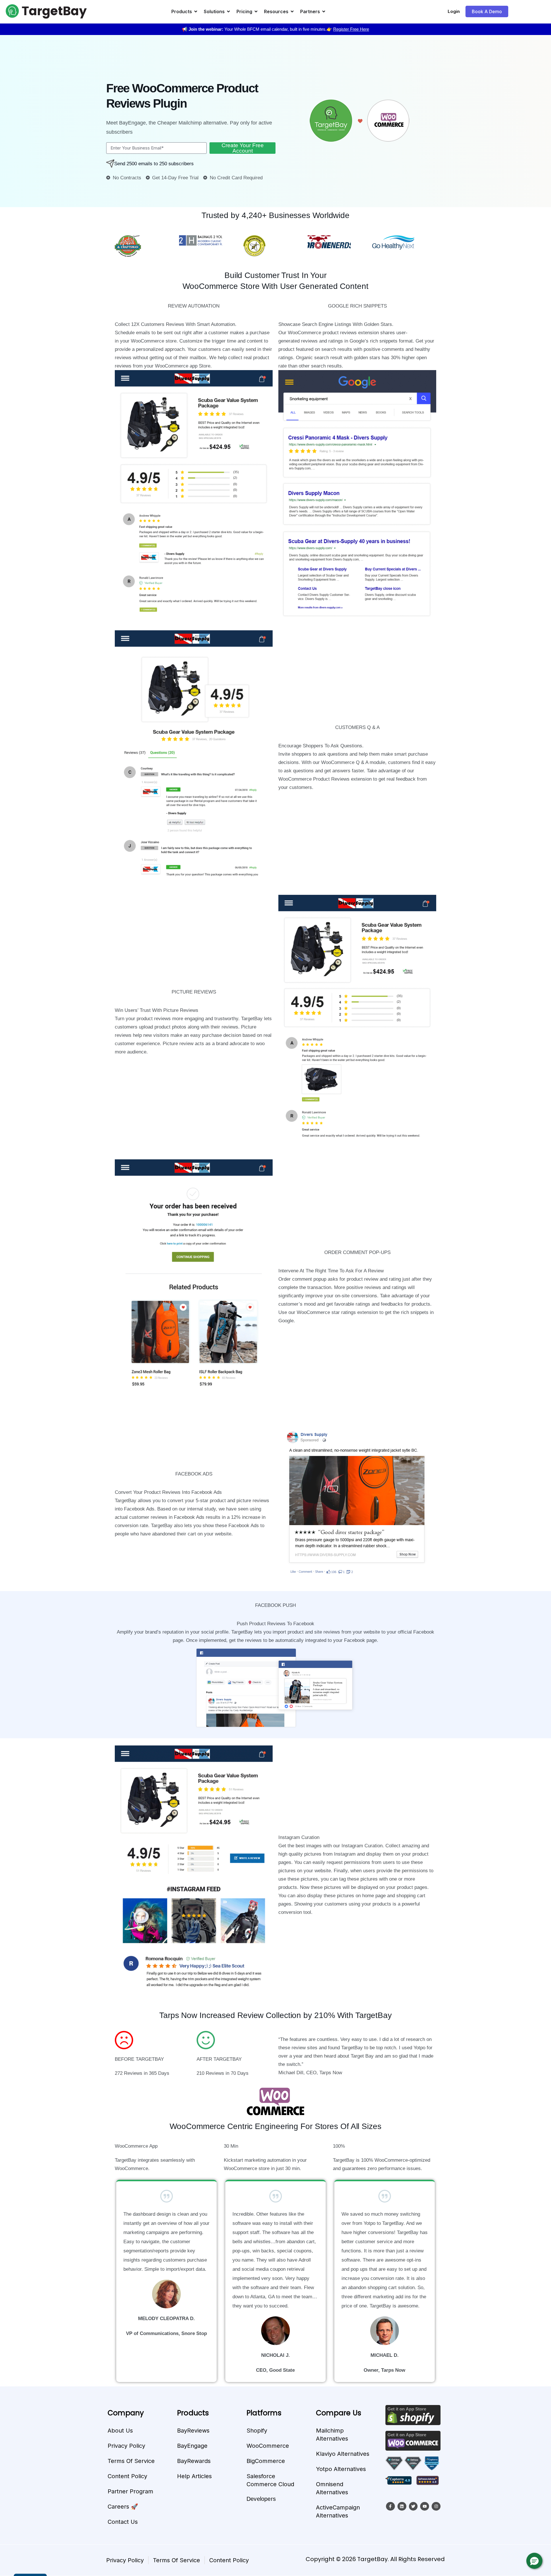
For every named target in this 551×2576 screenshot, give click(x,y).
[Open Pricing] (256, 11)
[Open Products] (196, 11)
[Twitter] (413, 2506)
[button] (534, 2561)
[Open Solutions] (228, 11)
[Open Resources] (292, 11)
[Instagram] (436, 2506)
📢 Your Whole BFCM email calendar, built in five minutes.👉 (275, 29)
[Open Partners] (324, 11)
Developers (261, 2499)
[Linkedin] (402, 2506)
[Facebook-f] (390, 2506)
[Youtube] (425, 2506)
